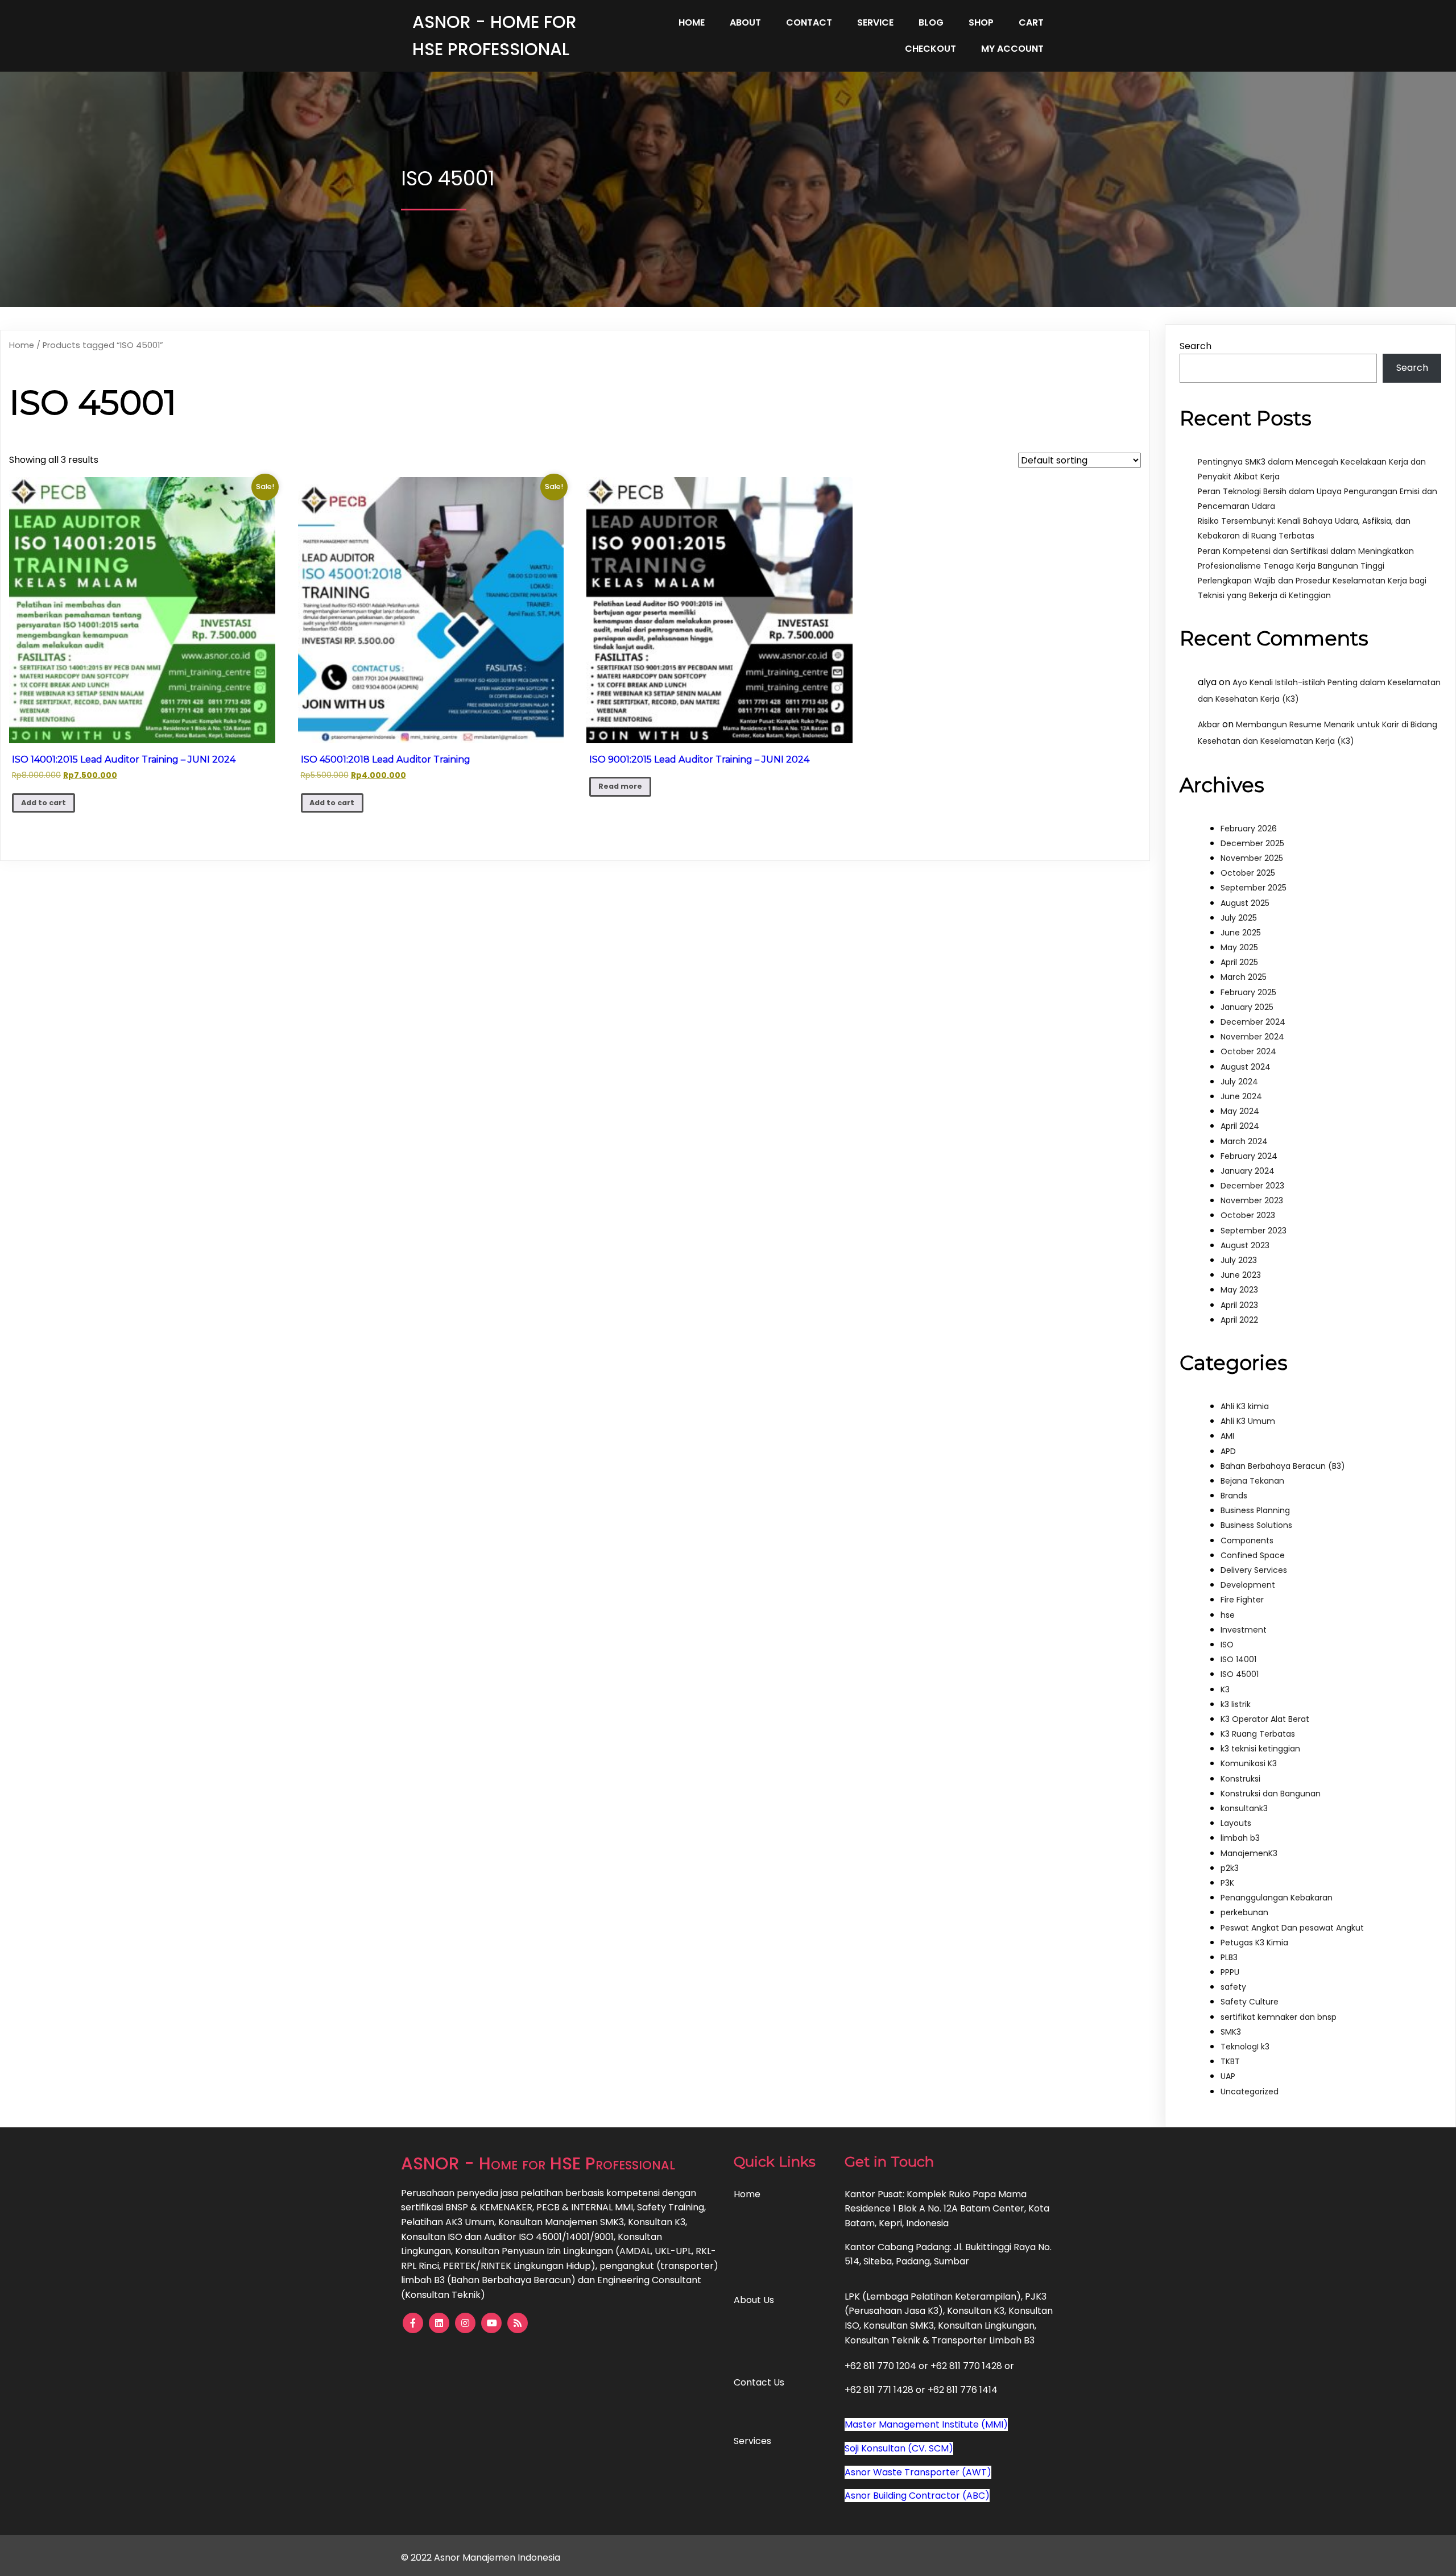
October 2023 (1248, 1215)
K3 (1225, 1689)
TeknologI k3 (1245, 2047)
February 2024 (1249, 1156)
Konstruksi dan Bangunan (1271, 1794)
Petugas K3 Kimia (1254, 1943)
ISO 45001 (1240, 1674)
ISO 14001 (1238, 1659)
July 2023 (1239, 1260)
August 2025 (1245, 903)
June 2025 (1241, 933)
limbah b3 (1240, 1838)
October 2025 (1248, 873)
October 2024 (1248, 1051)
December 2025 (1252, 843)
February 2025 (1248, 992)
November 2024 (1252, 1037)
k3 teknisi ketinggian (1260, 1749)
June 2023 (1241, 1275)
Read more (620, 786)
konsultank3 (1244, 1808)
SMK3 (1231, 2032)
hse (1228, 1615)
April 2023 (1239, 1305)
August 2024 (1246, 1067)
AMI (1227, 1436)
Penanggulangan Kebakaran (1277, 1898)
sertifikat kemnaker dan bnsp (1279, 2017)
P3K (1227, 1883)
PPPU (1230, 1972)
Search (1196, 346)
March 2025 (1244, 977)
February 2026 (1249, 829)
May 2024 (1240, 1111)
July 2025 (1239, 918)
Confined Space (1253, 1555)
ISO (1227, 1645)
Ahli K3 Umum (1248, 1421)
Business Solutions (1256, 1525)
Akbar (1209, 724)
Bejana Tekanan (1252, 1481)
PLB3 (1229, 1957)
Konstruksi (1240, 1779)
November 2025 (1252, 858)
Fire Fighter (1242, 1600)
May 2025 (1239, 947)
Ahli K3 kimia (1245, 1406)
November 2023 (1252, 1200)
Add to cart (44, 803)
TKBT (1230, 2061)
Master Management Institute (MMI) (926, 2424)
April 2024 (1240, 1126)
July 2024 (1239, 1082)
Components (1247, 1540)
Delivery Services (1254, 1570)
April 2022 (1239, 1320)
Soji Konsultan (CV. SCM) (899, 2448)
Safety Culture (1250, 2002)
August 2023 (1245, 1245)
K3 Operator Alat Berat (1265, 1719)
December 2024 (1253, 1022)
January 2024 (1248, 1171)
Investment (1244, 1630)
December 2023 (1252, 1186)
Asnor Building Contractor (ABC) (917, 2496)
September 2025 (1254, 888)
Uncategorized (1250, 2092)
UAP (1228, 2076)
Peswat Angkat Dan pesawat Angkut (1292, 1928)
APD (1228, 1451)
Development (1248, 1585)
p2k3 (1230, 1868)
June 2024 (1241, 1096)
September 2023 (1254, 1231)
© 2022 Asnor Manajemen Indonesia (481, 2558)
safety (1233, 1987)
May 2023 (1239, 1290)
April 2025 (1239, 962)
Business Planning (1255, 1510)
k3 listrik (1236, 1704)
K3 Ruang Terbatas (1258, 1734)
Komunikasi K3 (1249, 1763)
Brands (1234, 1496)
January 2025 (1247, 1007)
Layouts (1236, 1823)
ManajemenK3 (1249, 1853)
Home (22, 345)
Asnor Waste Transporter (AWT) (918, 2472)
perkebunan (1244, 1912)
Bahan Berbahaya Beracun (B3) (1283, 1466)
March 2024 (1244, 1141)
